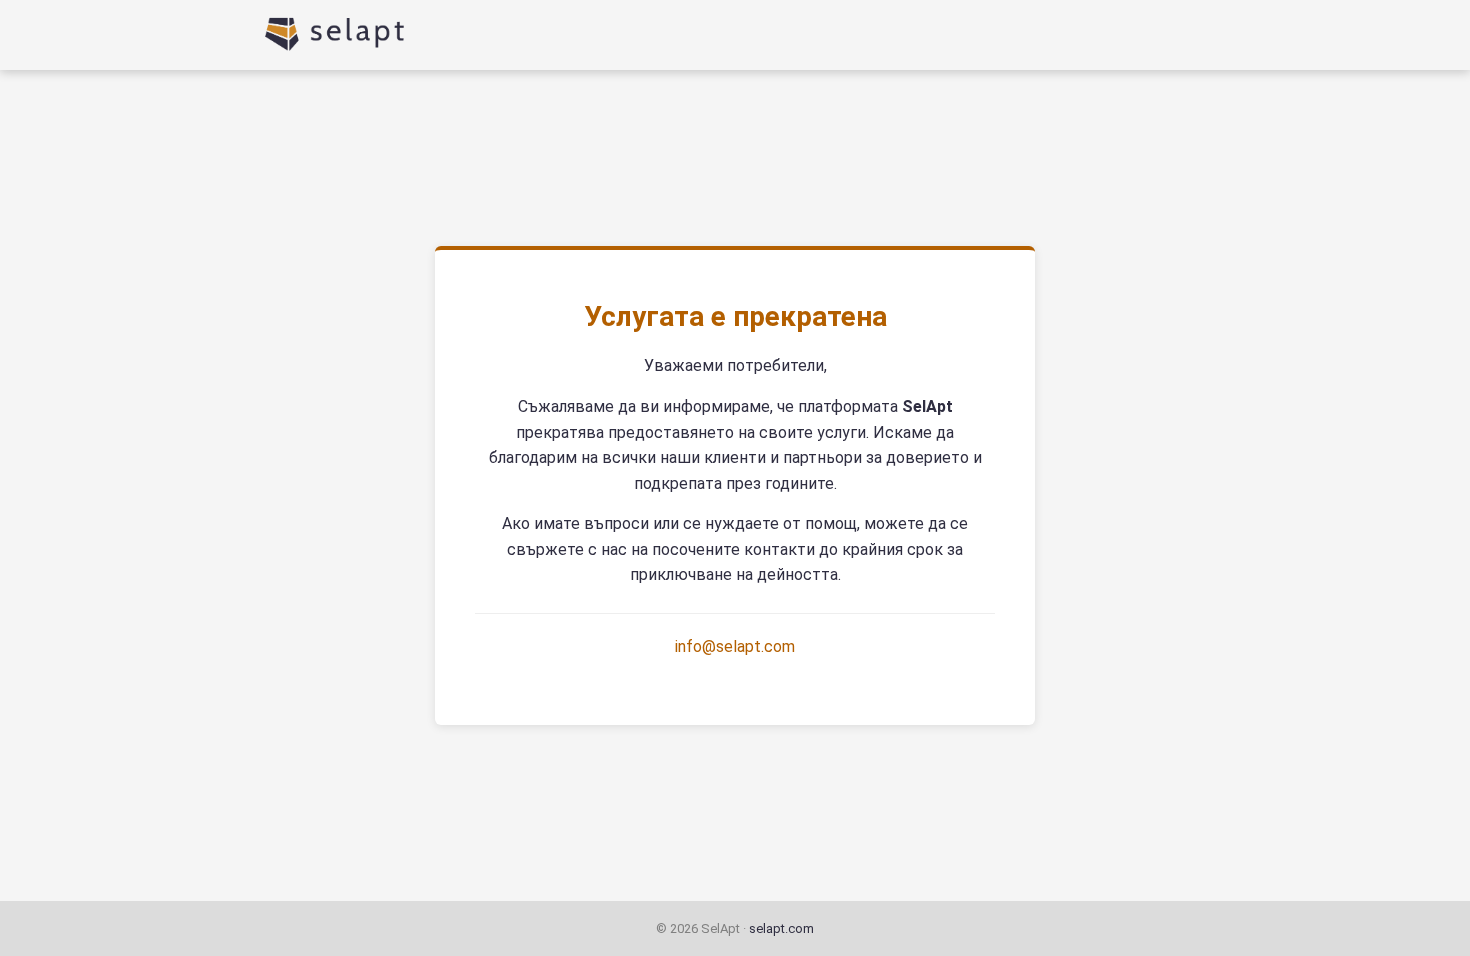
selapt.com (781, 928)
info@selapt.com (735, 646)
